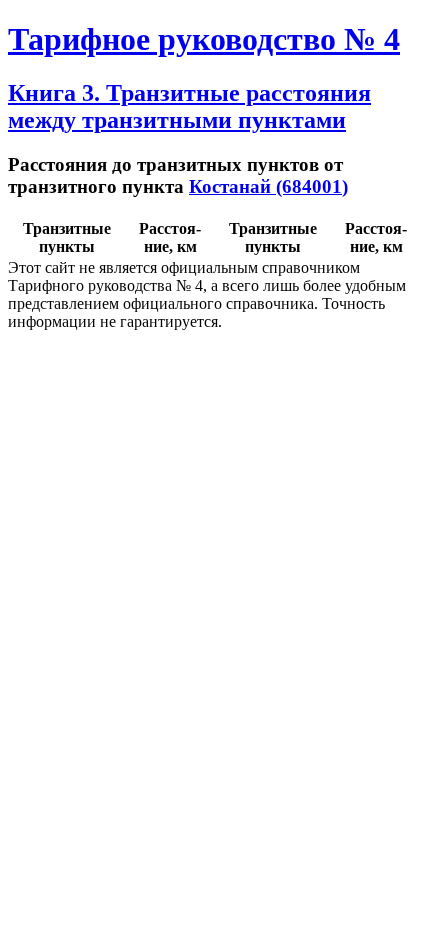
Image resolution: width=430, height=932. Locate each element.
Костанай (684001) (268, 186)
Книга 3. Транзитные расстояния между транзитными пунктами (189, 106)
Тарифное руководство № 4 (204, 39)
